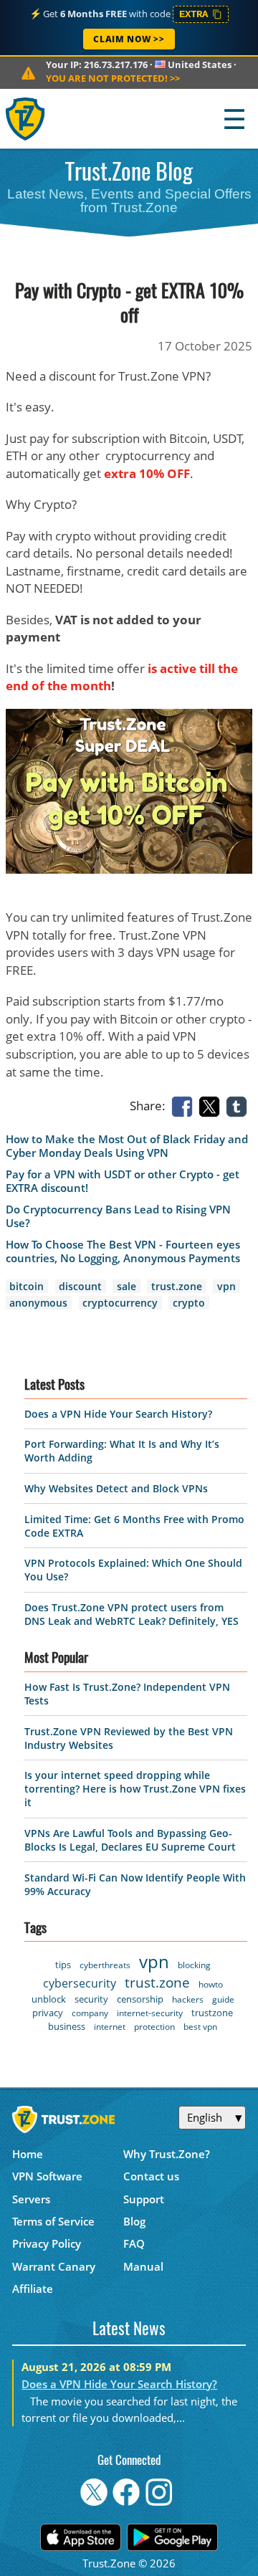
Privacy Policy (47, 2243)
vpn (226, 1286)
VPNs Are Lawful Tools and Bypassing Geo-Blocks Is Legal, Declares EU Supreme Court (130, 1840)
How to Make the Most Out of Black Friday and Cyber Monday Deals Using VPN (127, 1146)
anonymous (38, 1303)
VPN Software (47, 2176)
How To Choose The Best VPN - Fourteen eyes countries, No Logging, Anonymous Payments (123, 1251)
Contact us (151, 2176)
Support (144, 2199)
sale (126, 1286)
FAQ (134, 2243)
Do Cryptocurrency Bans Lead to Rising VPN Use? (118, 1216)
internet (110, 2027)
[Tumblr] (239, 1106)
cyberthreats (105, 1965)
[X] (212, 1106)
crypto (189, 1303)
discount (80, 1286)
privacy (48, 2013)
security (91, 1999)
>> (113, 78)
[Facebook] (185, 1106)
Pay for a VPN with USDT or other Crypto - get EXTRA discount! (123, 1181)
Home (28, 2154)
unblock (49, 1999)
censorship (140, 1999)
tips (63, 1965)
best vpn (200, 2027)
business (67, 2026)
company (90, 2013)
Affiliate (33, 2289)
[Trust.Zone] (26, 119)
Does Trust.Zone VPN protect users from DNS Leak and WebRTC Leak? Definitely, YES (132, 1614)
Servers (31, 2199)
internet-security (150, 2013)
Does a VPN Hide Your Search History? (118, 1414)
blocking (194, 1965)
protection (154, 2027)
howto (211, 1984)
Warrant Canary (54, 2266)
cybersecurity (80, 1983)
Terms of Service (53, 2221)
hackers (188, 1999)
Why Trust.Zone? (167, 2154)
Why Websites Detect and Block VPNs (116, 1488)
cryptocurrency (120, 1303)
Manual (143, 2266)
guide (223, 1999)
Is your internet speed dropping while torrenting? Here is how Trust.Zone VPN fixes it (135, 1789)
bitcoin (27, 1286)
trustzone (212, 2013)
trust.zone (177, 1286)
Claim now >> (129, 39)
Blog (134, 2221)
